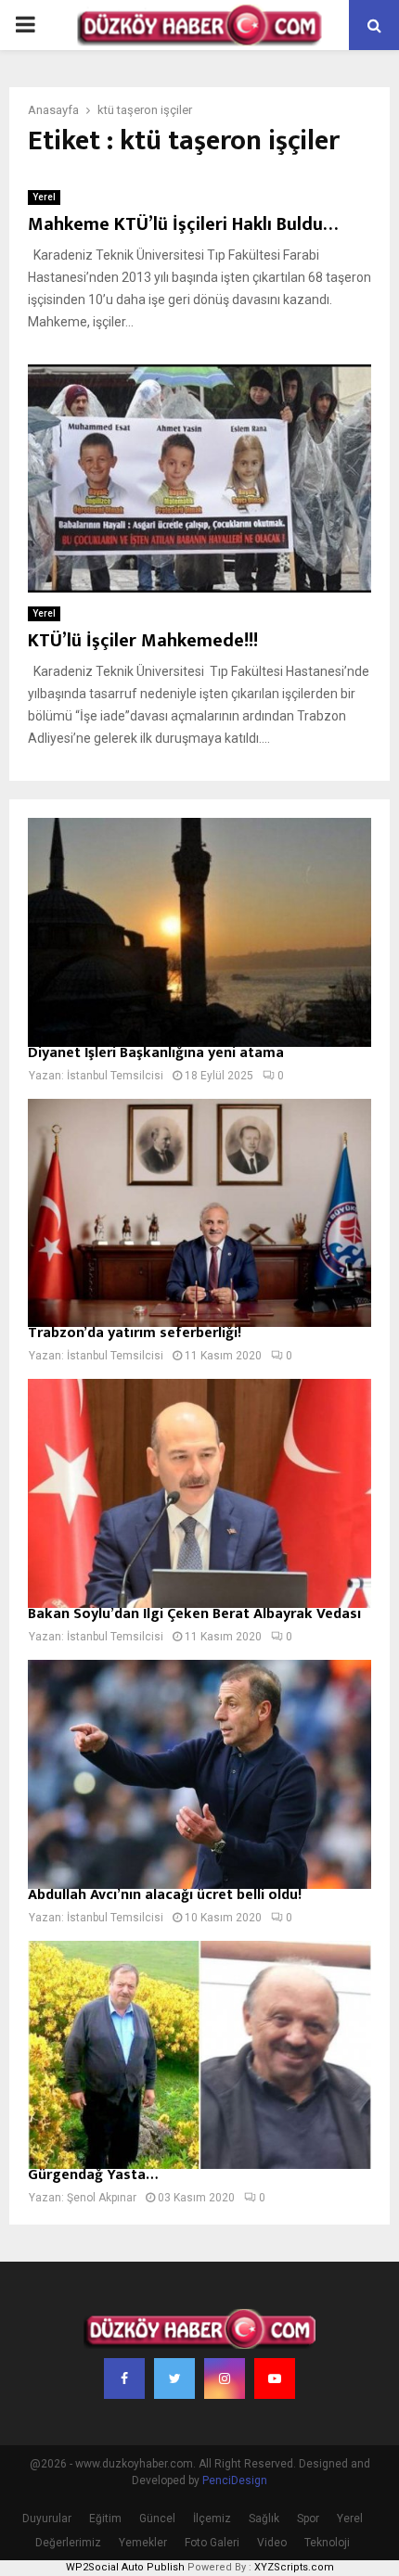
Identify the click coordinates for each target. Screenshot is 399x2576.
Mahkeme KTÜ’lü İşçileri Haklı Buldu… (183, 224)
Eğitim (105, 2519)
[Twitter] (174, 2378)
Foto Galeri (212, 2543)
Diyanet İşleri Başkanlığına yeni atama (156, 1053)
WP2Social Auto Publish (125, 2567)
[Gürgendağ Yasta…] (199, 2055)
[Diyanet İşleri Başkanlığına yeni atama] (199, 932)
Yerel (44, 197)
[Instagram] (225, 2378)
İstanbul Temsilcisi (115, 1076)
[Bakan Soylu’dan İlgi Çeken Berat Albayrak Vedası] (199, 1493)
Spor (308, 2519)
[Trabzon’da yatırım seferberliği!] (199, 1213)
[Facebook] (124, 2378)
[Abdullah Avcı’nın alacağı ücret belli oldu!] (199, 1774)
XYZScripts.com (294, 2567)
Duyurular (47, 2519)
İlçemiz (212, 2519)
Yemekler (143, 2543)
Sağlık (264, 2519)
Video (272, 2543)
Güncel (157, 2519)
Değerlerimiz (68, 2543)
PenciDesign (235, 2480)
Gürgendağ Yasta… (93, 2175)
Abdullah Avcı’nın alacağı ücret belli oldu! (165, 1895)
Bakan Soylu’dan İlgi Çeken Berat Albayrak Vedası (194, 1614)
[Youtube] (275, 2378)
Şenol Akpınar (102, 2198)
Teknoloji (327, 2543)
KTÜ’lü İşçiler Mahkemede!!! (143, 641)
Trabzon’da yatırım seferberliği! (135, 1333)
